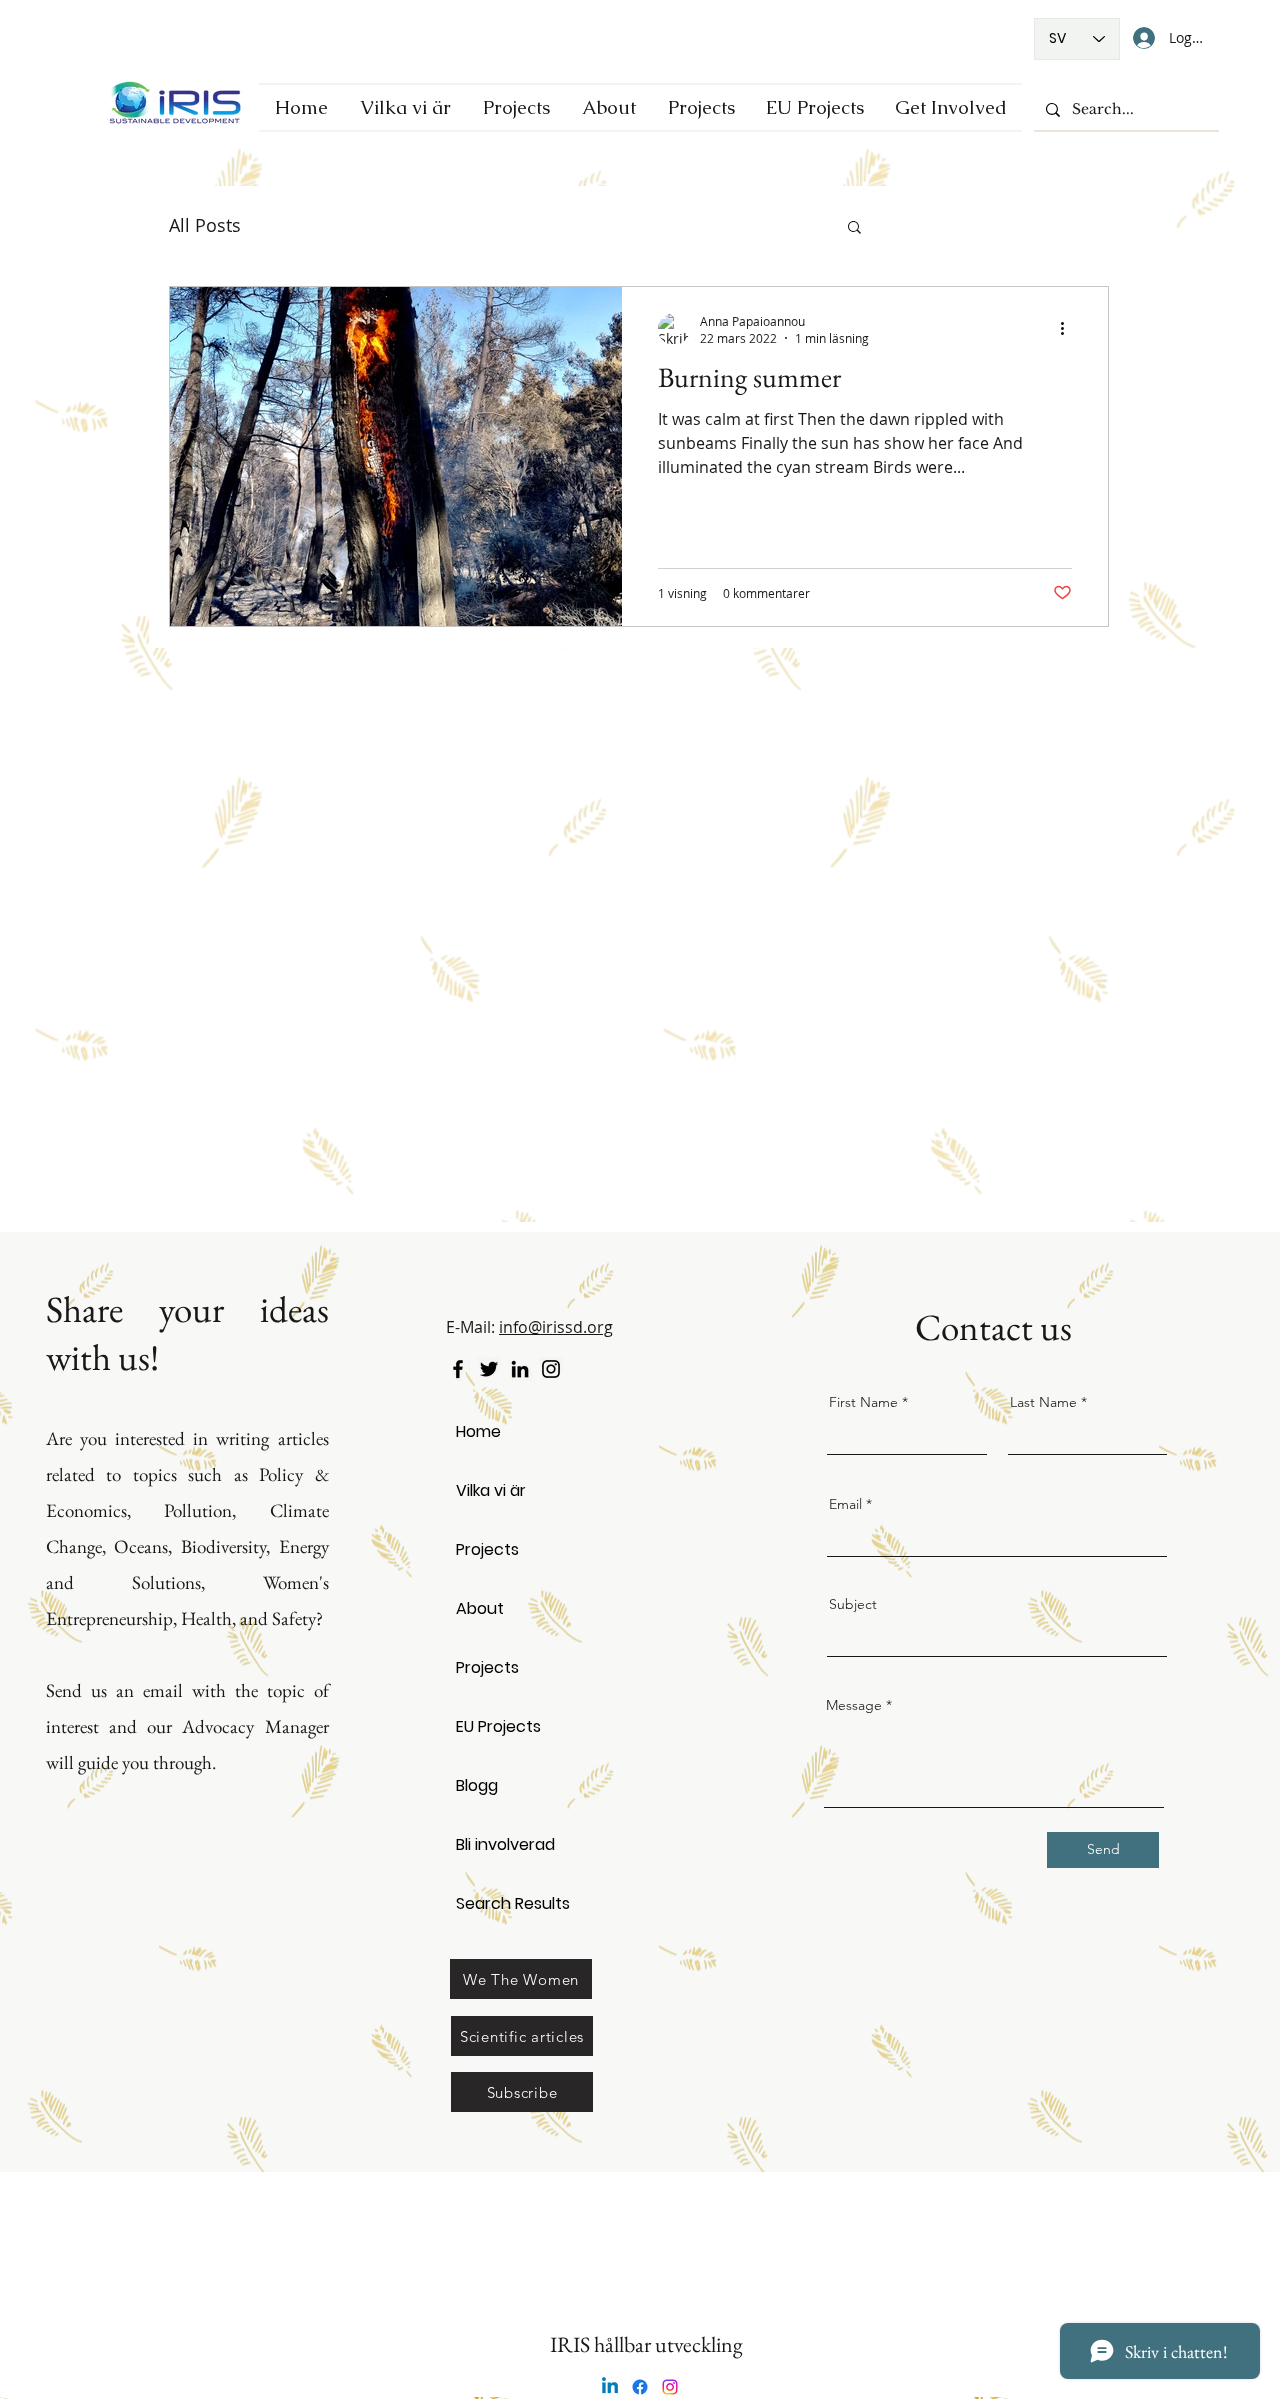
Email (845, 1504)
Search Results (512, 1903)
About (480, 1608)
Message (854, 1705)
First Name (863, 1402)
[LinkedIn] (520, 1369)
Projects (487, 1549)
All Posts (205, 225)
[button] (854, 228)
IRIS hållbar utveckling (646, 2344)
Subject (853, 1604)
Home (478, 1431)
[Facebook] (458, 1369)
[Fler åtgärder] (1069, 329)
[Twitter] (489, 1369)
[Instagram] (551, 1369)
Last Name (1043, 1402)
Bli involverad (505, 1844)
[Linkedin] (610, 2387)
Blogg (477, 1785)
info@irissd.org (556, 1327)
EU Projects (498, 1726)
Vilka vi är (491, 1490)
